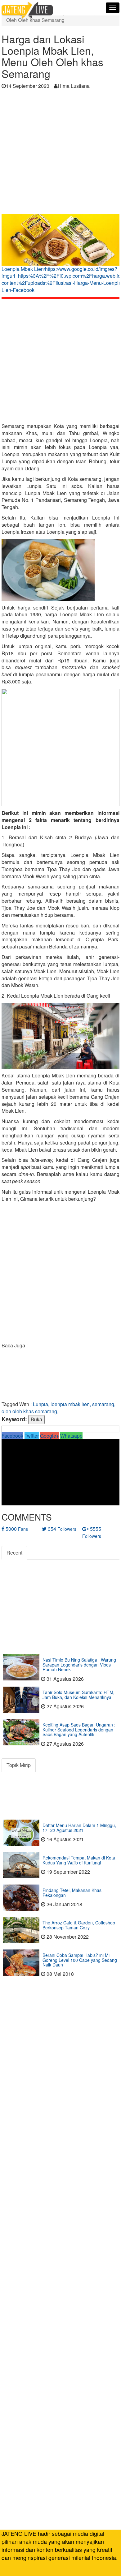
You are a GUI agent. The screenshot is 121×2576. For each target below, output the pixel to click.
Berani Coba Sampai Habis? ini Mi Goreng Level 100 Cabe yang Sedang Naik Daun (80, 1960)
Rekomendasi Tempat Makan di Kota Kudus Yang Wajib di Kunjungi (79, 1860)
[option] (60, 255)
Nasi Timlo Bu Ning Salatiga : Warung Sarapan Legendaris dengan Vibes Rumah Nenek (79, 1665)
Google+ (49, 1436)
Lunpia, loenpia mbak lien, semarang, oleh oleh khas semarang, (58, 1408)
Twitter (32, 1436)
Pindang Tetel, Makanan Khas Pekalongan (72, 1892)
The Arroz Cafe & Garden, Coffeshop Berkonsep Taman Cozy (79, 1925)
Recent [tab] (14, 1553)
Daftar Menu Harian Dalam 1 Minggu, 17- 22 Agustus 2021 (79, 1827)
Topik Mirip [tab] (19, 1765)
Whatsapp (71, 1436)
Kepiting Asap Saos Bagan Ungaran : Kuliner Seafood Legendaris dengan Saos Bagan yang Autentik (79, 1729)
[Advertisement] (60, 153)
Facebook (12, 1436)
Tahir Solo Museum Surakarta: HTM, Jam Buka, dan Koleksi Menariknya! (78, 1695)
